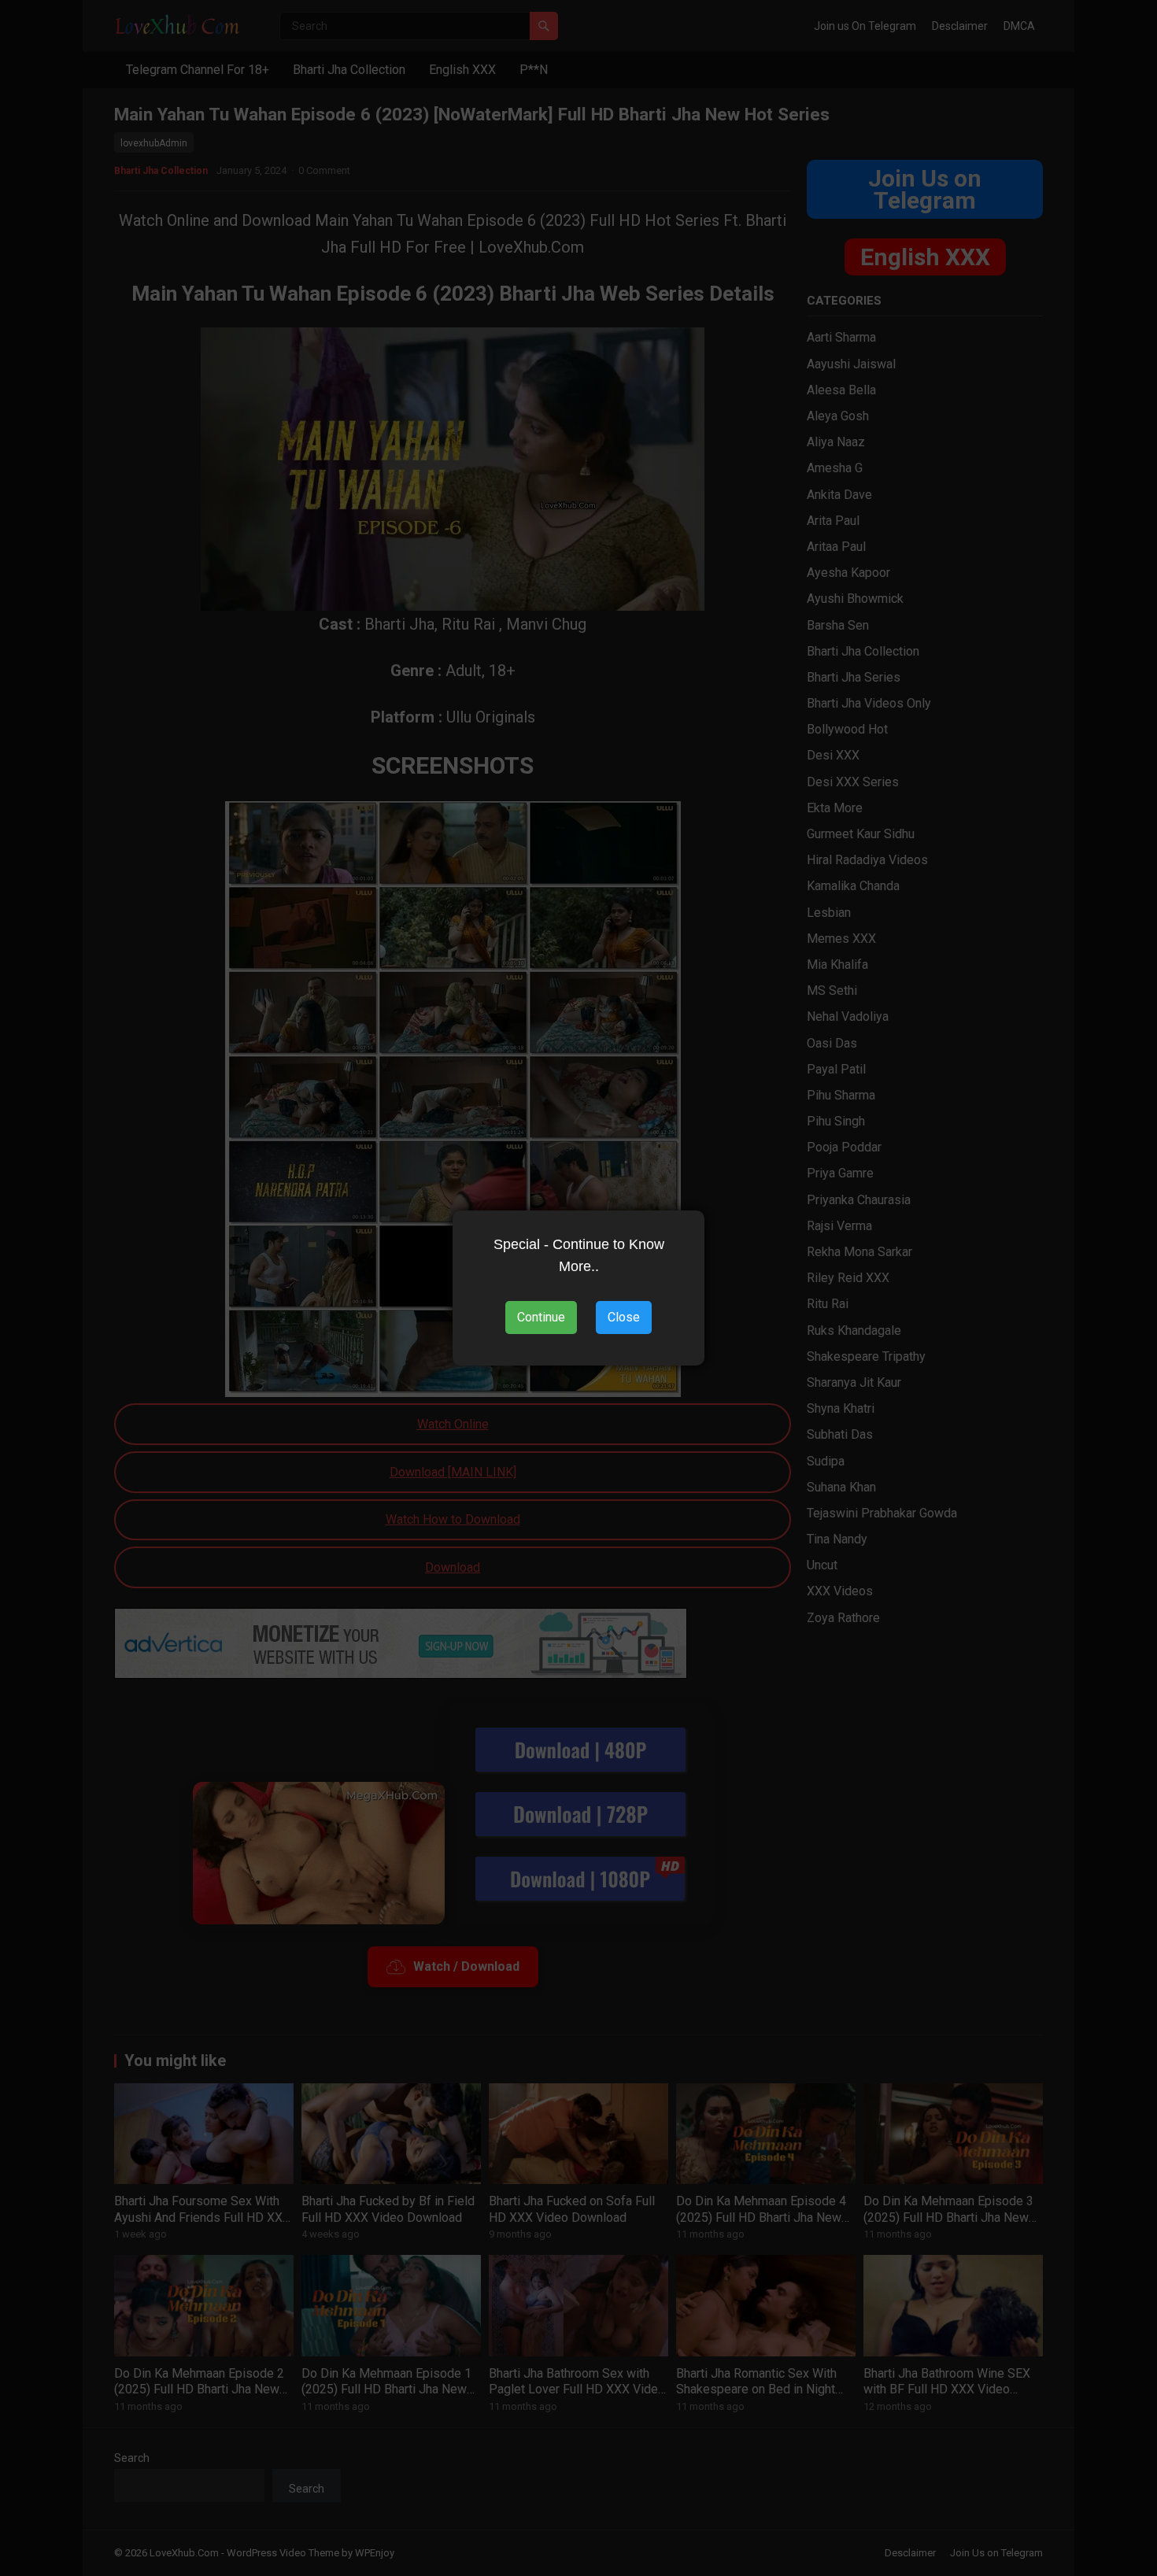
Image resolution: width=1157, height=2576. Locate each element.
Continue (541, 1317)
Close (624, 1317)
